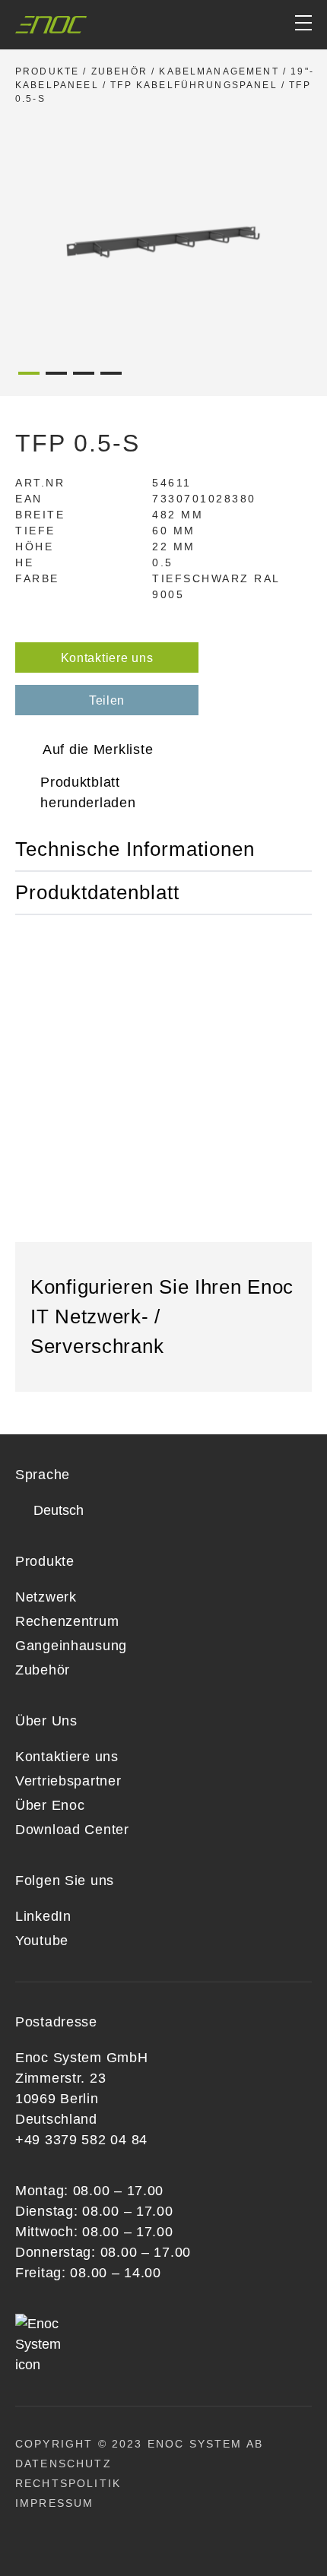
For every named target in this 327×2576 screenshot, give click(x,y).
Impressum (54, 2503)
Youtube (42, 1941)
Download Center (72, 1830)
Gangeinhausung (71, 1646)
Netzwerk (46, 1597)
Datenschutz (63, 2464)
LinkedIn (43, 1916)
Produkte (47, 71)
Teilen (107, 700)
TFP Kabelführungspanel (194, 85)
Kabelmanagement (219, 71)
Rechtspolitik (68, 2483)
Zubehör (119, 71)
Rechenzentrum (67, 1621)
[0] (245, 25)
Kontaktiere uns (107, 658)
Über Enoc (50, 1805)
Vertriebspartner (68, 1781)
